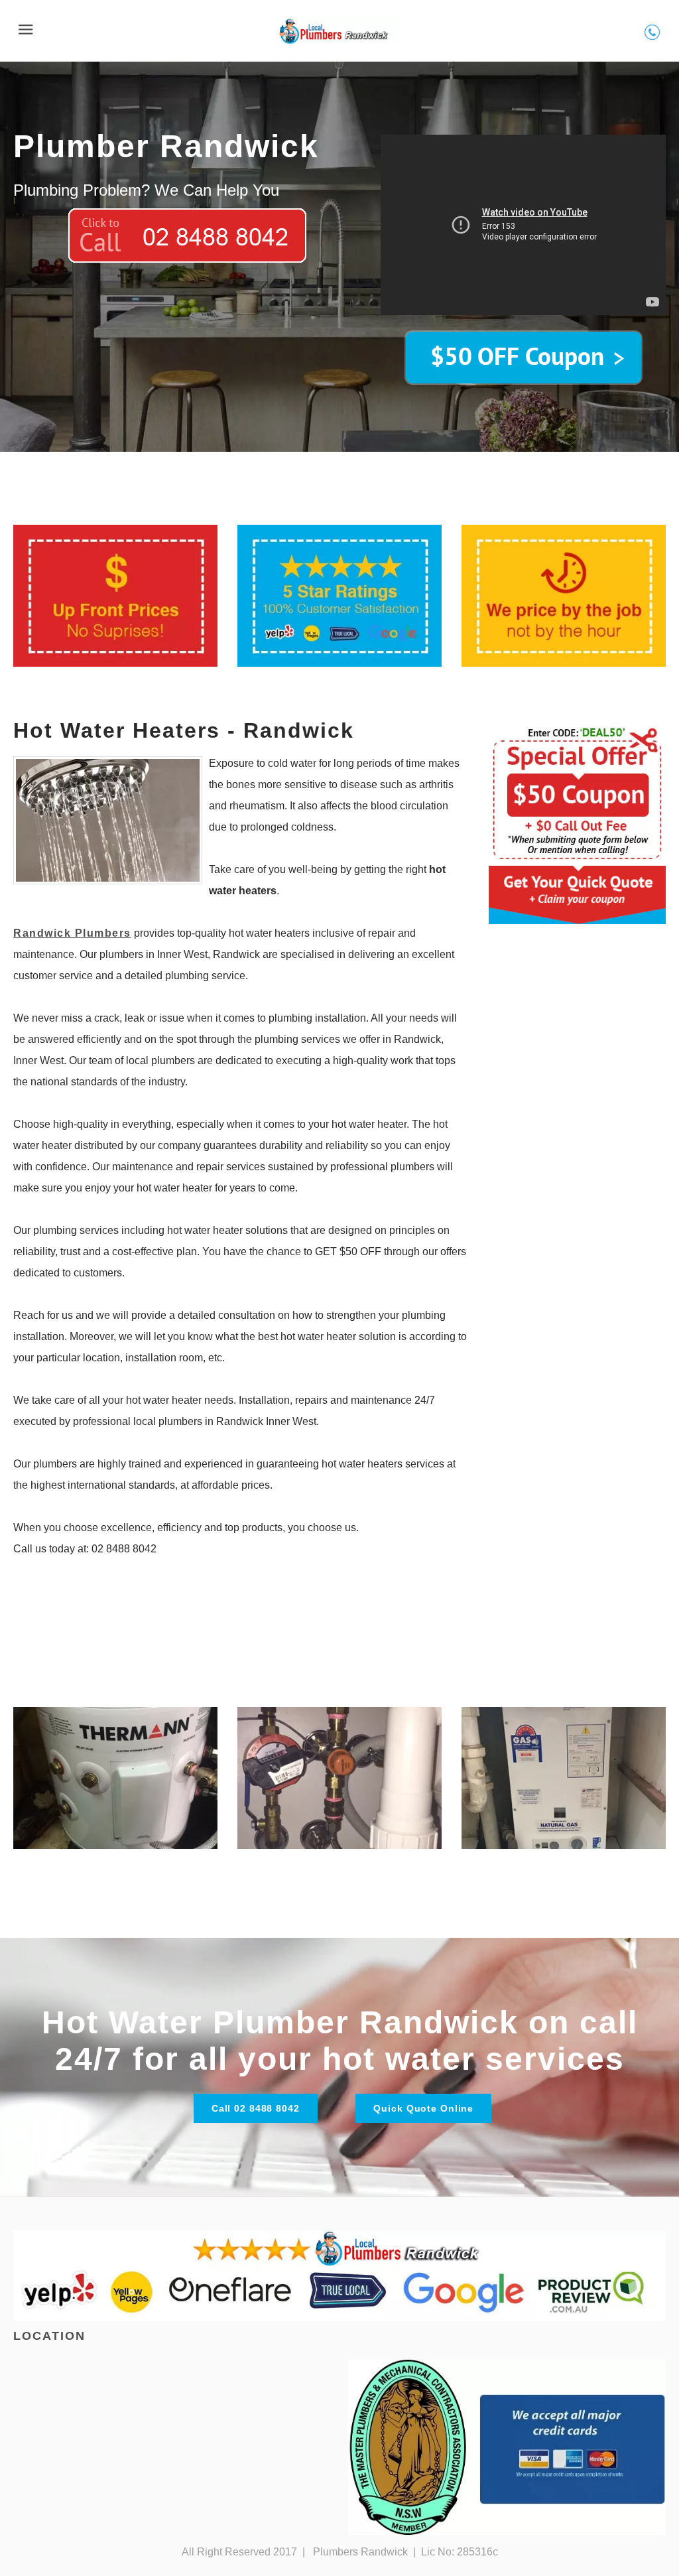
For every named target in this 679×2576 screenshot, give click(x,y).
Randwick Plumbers (72, 933)
